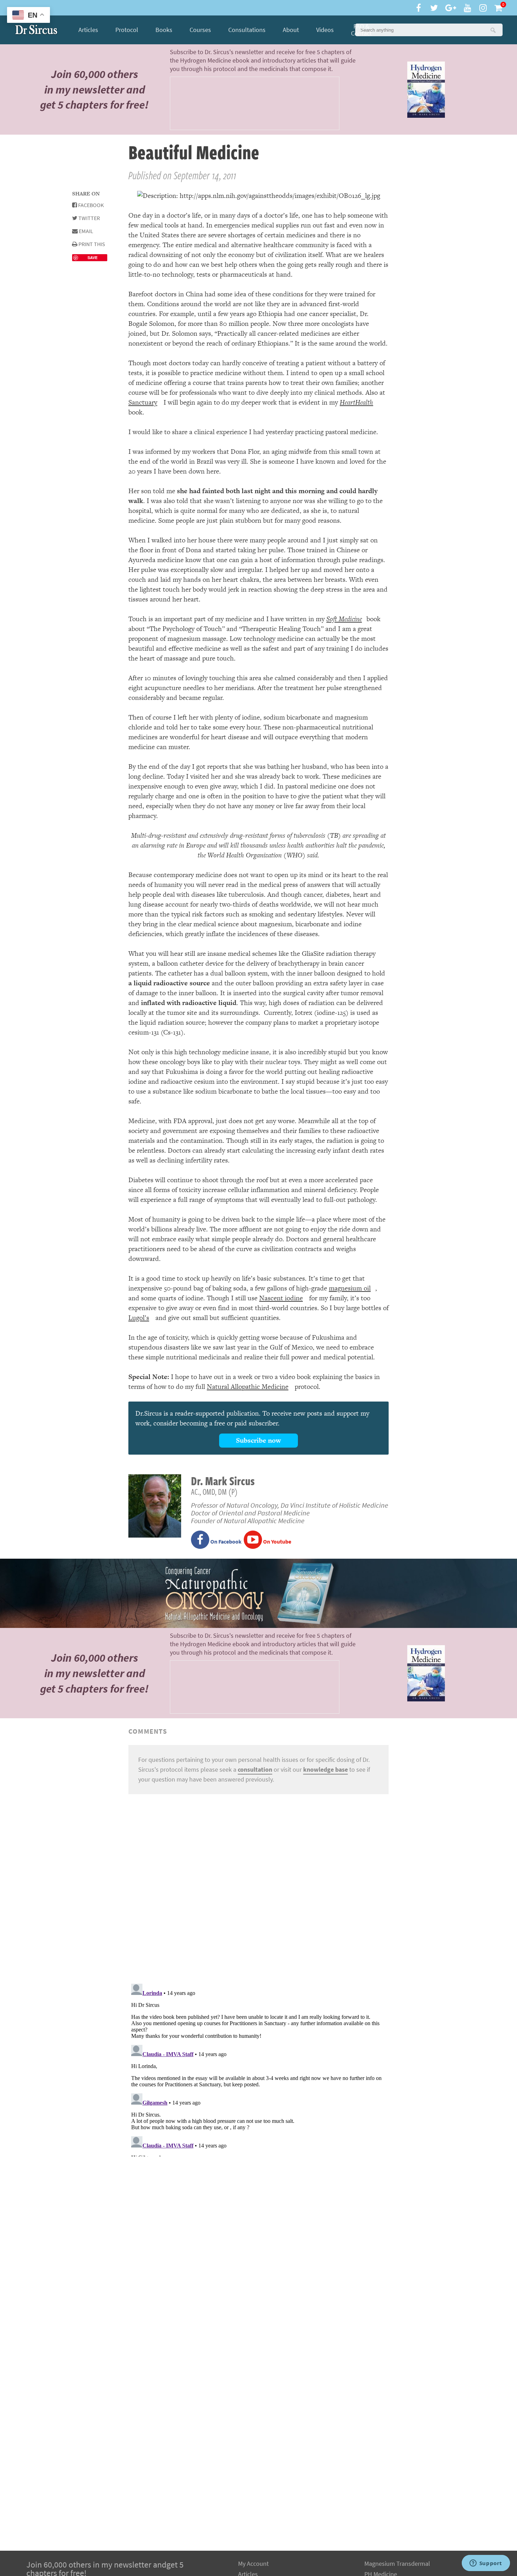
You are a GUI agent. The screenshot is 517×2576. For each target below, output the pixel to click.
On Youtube (277, 1542)
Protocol (127, 30)
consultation (255, 1770)
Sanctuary (143, 402)
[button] (493, 30)
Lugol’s (139, 1318)
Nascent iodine (281, 1298)
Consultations (247, 30)
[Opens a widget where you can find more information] (486, 2564)
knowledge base (325, 1770)
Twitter (89, 218)
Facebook (90, 205)
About (291, 30)
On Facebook (225, 1542)
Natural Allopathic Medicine (248, 1387)
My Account (253, 2564)
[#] (36, 30)
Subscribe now (258, 1440)
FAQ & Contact (361, 30)
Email (85, 231)
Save (92, 257)
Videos (325, 30)
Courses (200, 30)
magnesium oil (350, 1288)
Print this (91, 244)
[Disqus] (258, 1888)
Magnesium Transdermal (397, 2564)
